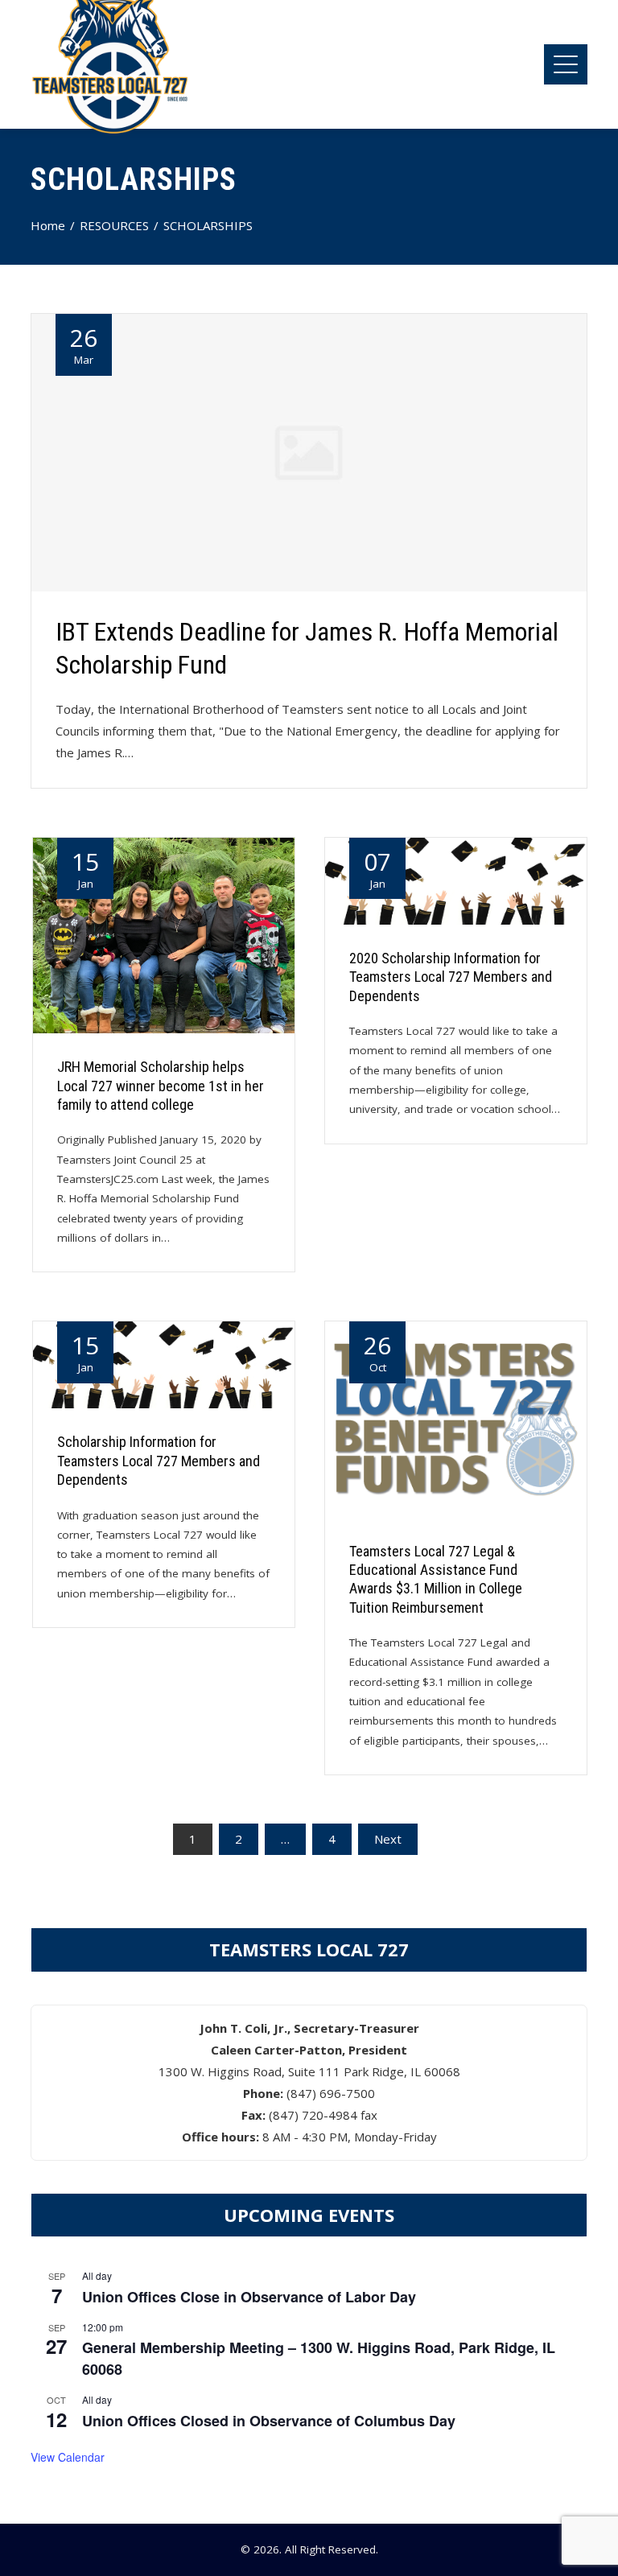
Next (388, 1839)
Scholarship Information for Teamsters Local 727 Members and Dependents (159, 1461)
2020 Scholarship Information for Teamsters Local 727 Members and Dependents (451, 977)
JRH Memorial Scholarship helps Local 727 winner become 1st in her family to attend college (161, 1086)
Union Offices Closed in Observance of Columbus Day (269, 2421)
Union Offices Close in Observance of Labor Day (249, 2297)
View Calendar (68, 2457)
